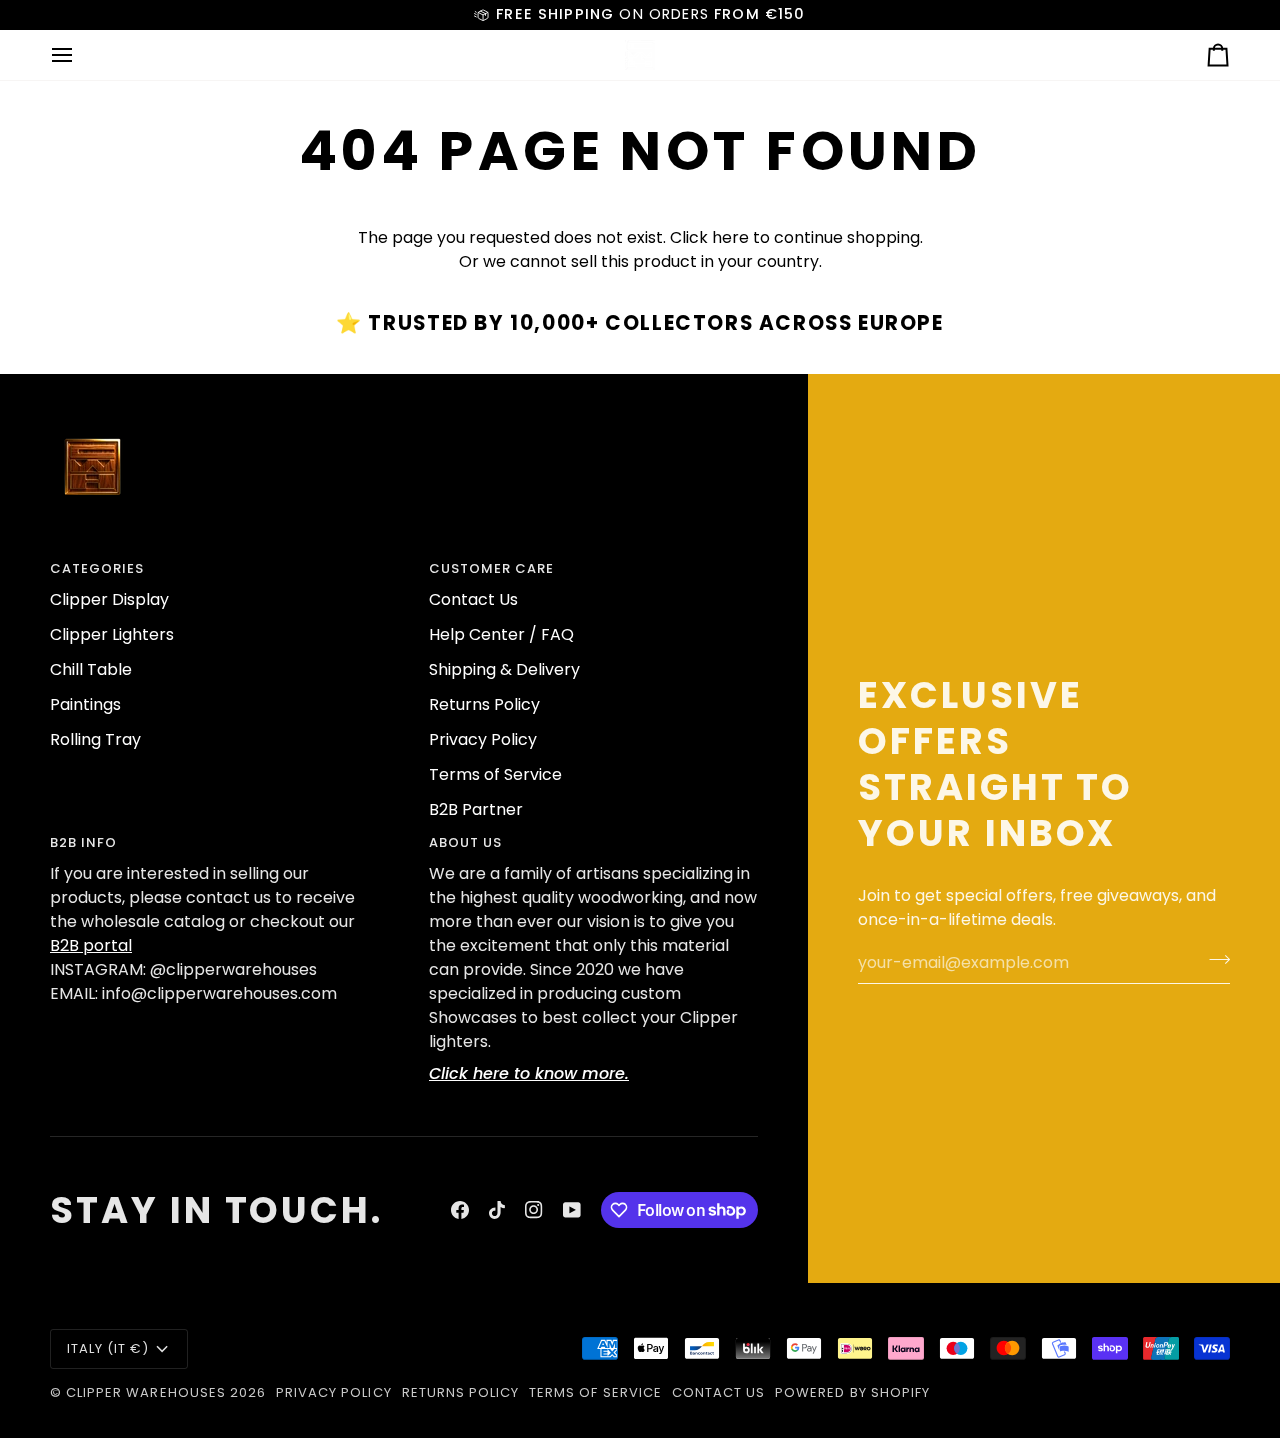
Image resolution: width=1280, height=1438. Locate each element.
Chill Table (91, 669)
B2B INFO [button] (83, 842)
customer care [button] (492, 568)
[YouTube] (572, 1210)
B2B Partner (476, 809)
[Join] (1213, 960)
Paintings (85, 704)
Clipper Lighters (112, 634)
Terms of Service (495, 774)
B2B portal (91, 945)
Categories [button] (97, 568)
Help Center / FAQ (501, 634)
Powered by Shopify (852, 1392)
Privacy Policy (483, 739)
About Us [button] (465, 842)
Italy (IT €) (108, 1348)
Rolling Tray (95, 739)
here (730, 237)
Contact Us (473, 599)
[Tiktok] (497, 1210)
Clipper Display (109, 599)
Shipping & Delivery (504, 669)
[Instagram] (534, 1210)
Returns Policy (484, 704)
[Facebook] (460, 1210)
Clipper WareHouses (146, 1392)
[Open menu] (80, 55)
